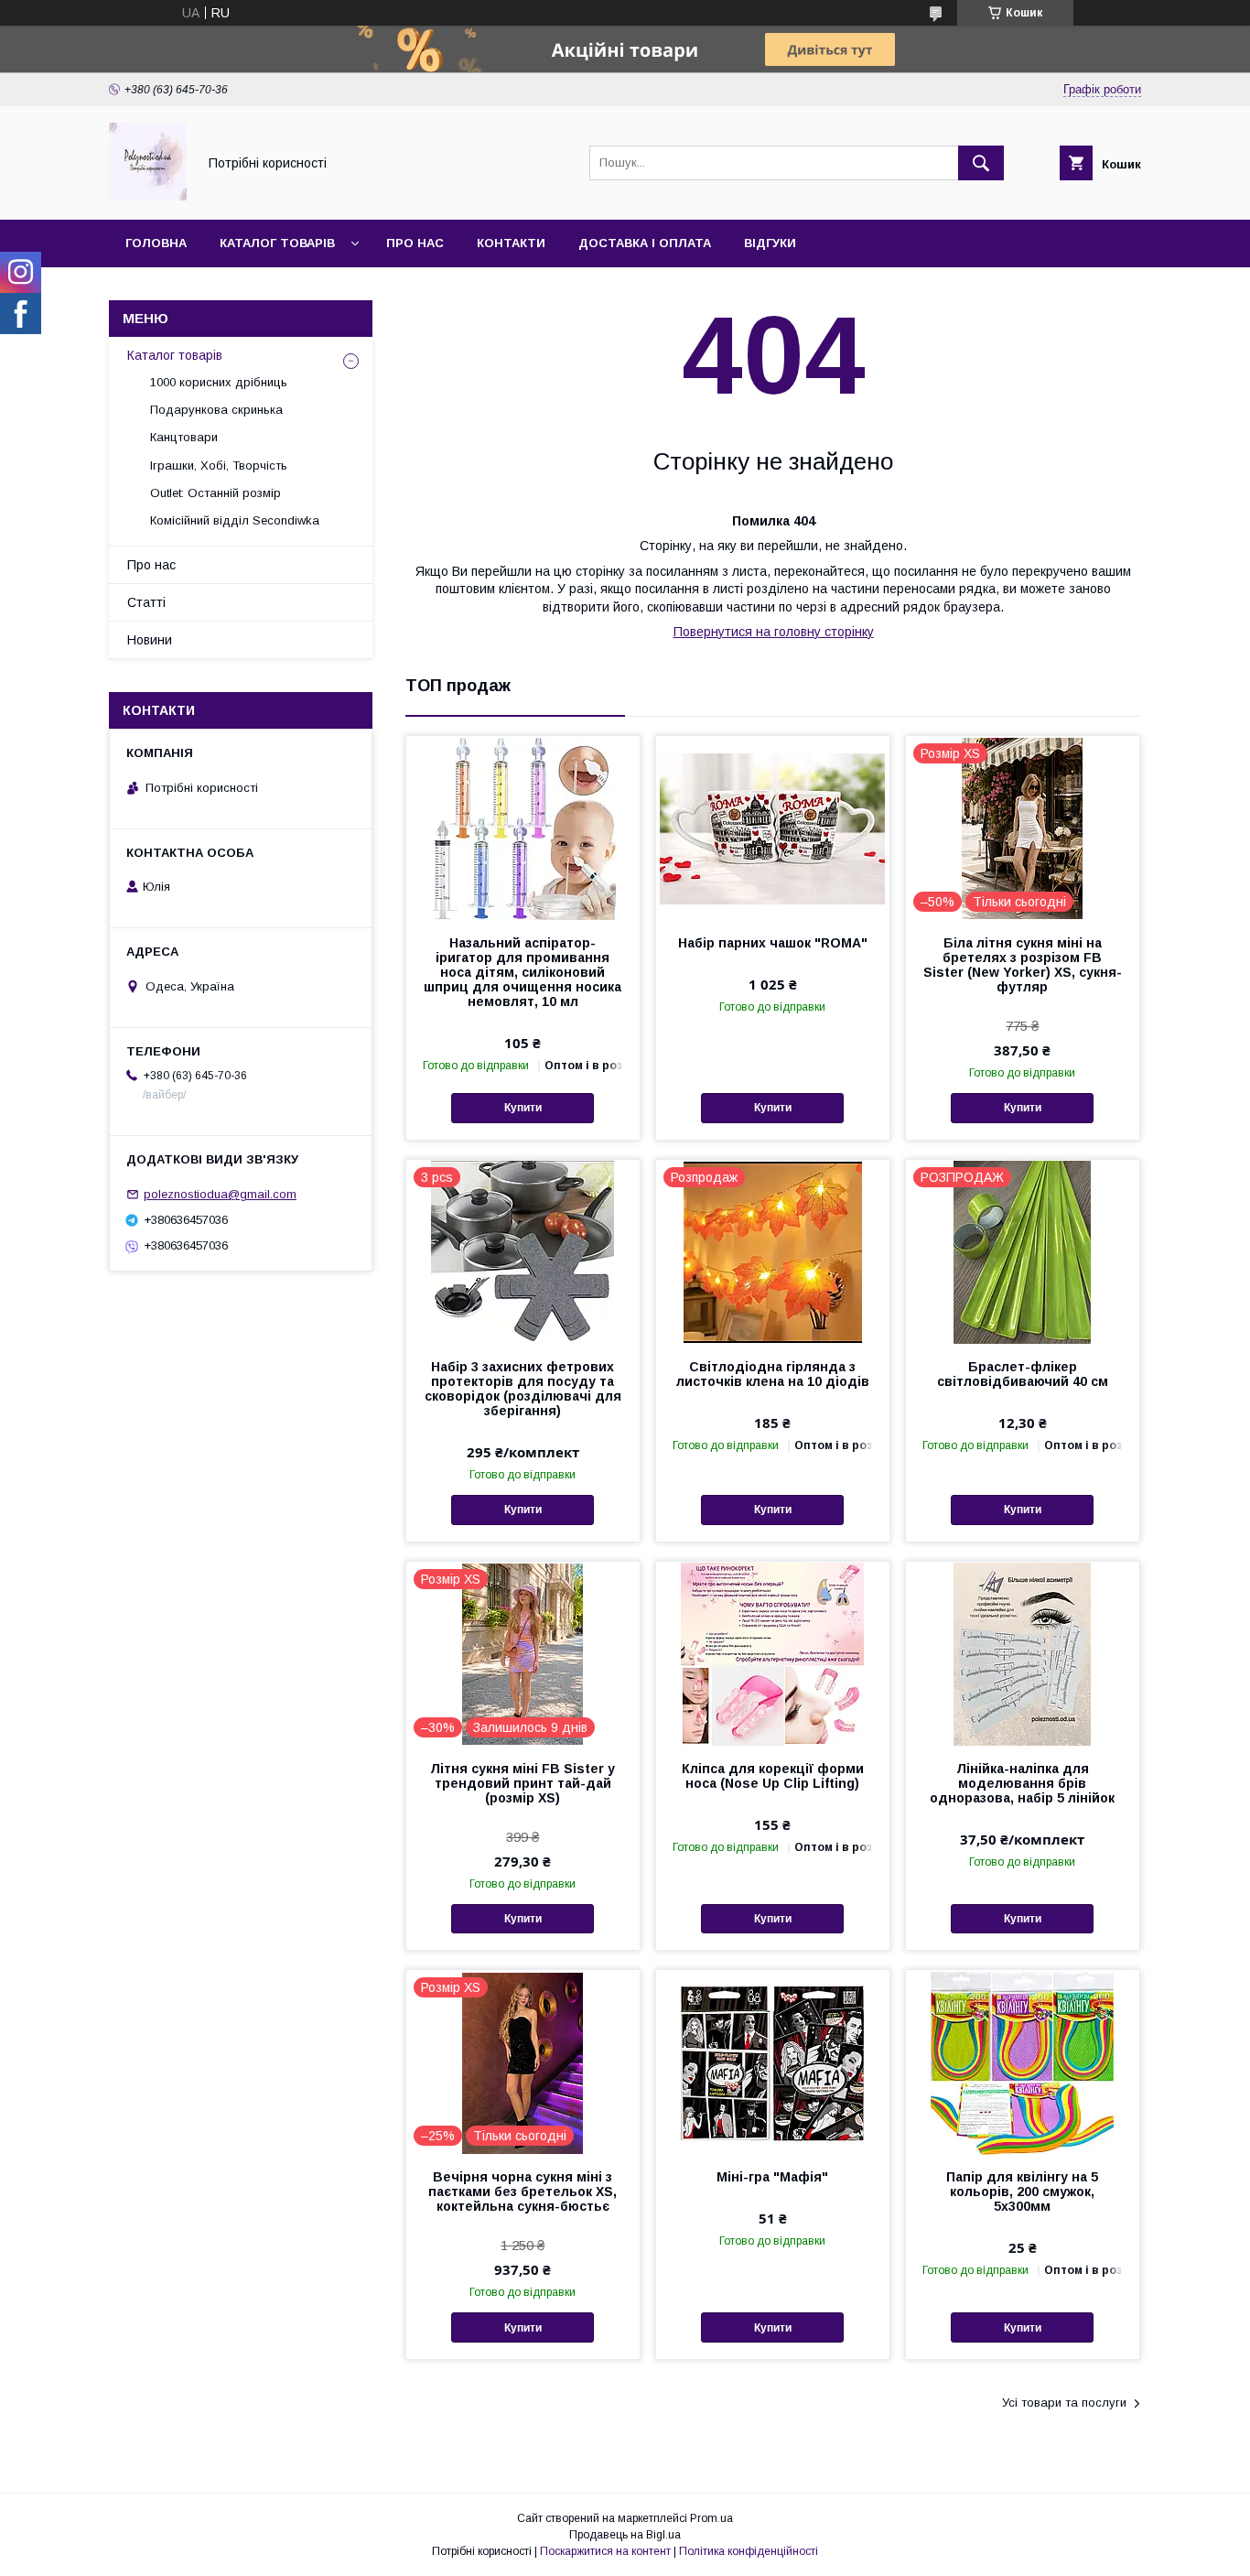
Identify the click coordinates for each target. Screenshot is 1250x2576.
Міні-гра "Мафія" (772, 2177)
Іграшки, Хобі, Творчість (219, 465)
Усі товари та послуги (1064, 2403)
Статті (146, 602)
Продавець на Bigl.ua (625, 2535)
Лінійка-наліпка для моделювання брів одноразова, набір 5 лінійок (1022, 1783)
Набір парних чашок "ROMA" (773, 943)
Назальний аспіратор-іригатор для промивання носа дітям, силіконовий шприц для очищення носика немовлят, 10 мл (523, 972)
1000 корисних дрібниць (219, 382)
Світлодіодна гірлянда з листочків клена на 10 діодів (773, 1374)
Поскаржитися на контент (605, 2551)
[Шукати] (981, 163)
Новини (150, 640)
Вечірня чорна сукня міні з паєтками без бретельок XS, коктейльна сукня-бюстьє (523, 2192)
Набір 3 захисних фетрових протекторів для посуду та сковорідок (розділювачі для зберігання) (523, 1389)
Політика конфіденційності (749, 2551)
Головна (156, 243)
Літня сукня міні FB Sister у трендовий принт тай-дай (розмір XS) (523, 1783)
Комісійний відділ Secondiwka (235, 520)
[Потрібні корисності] (148, 196)
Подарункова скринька (216, 410)
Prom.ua (711, 2518)
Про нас (415, 243)
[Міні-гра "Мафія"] (773, 2062)
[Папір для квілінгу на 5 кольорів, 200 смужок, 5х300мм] (1023, 2062)
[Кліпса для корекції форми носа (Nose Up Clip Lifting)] (773, 1653)
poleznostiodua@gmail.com (220, 1194)
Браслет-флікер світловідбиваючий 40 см (1023, 1374)
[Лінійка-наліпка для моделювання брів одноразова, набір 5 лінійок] (1023, 1653)
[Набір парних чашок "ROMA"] (773, 828)
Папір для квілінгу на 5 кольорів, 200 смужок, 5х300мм (1022, 2192)
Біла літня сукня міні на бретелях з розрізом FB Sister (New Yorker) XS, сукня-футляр (1023, 965)
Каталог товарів (277, 243)
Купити (523, 1108)
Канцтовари (184, 437)
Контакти (511, 243)
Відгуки (770, 243)
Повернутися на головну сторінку (774, 632)
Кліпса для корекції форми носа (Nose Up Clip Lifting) (773, 1776)
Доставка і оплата (645, 243)
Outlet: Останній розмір (216, 493)
